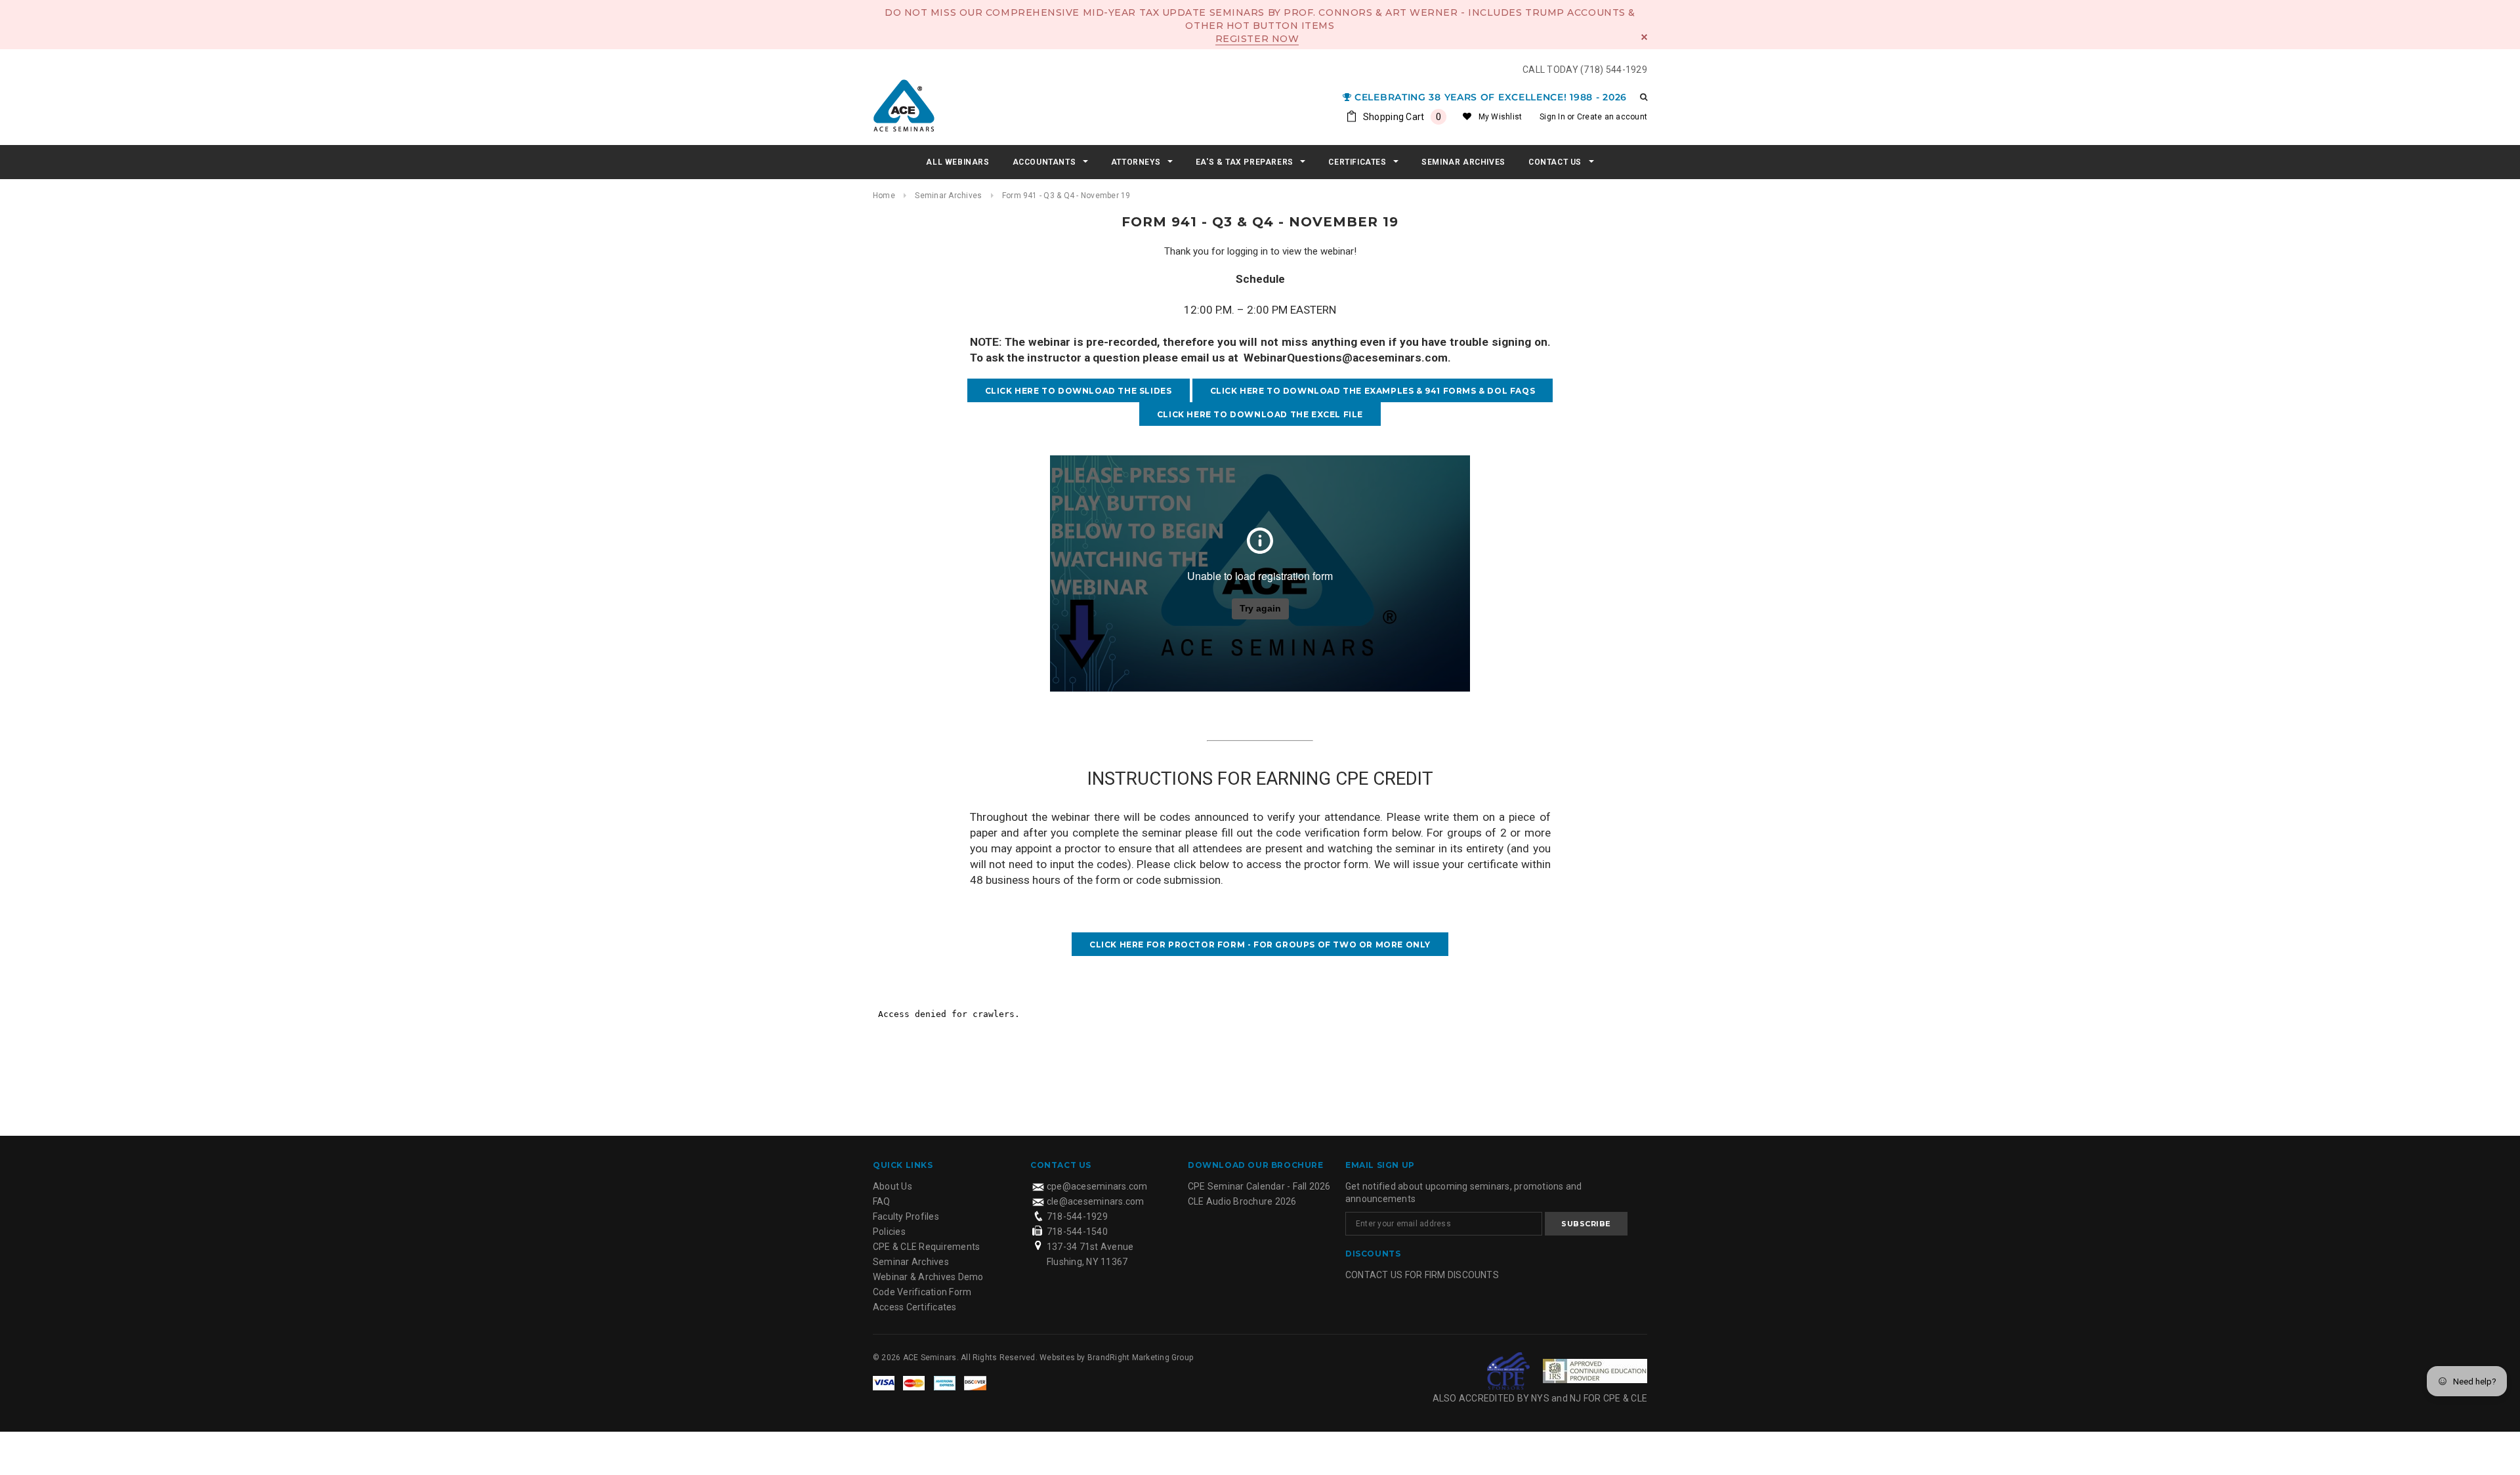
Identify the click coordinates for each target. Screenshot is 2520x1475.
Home (884, 196)
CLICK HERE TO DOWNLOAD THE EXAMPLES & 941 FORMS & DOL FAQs (1373, 391)
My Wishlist (1501, 117)
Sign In (1552, 117)
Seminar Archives (948, 196)
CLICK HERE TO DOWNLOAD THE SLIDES (1079, 391)
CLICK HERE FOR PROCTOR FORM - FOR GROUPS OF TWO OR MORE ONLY (1260, 945)
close (1644, 37)
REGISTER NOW (1257, 39)
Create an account (1612, 117)
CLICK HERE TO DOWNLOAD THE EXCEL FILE (1260, 414)
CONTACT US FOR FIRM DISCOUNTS (1422, 1275)
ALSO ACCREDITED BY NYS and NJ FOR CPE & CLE (1540, 1398)
